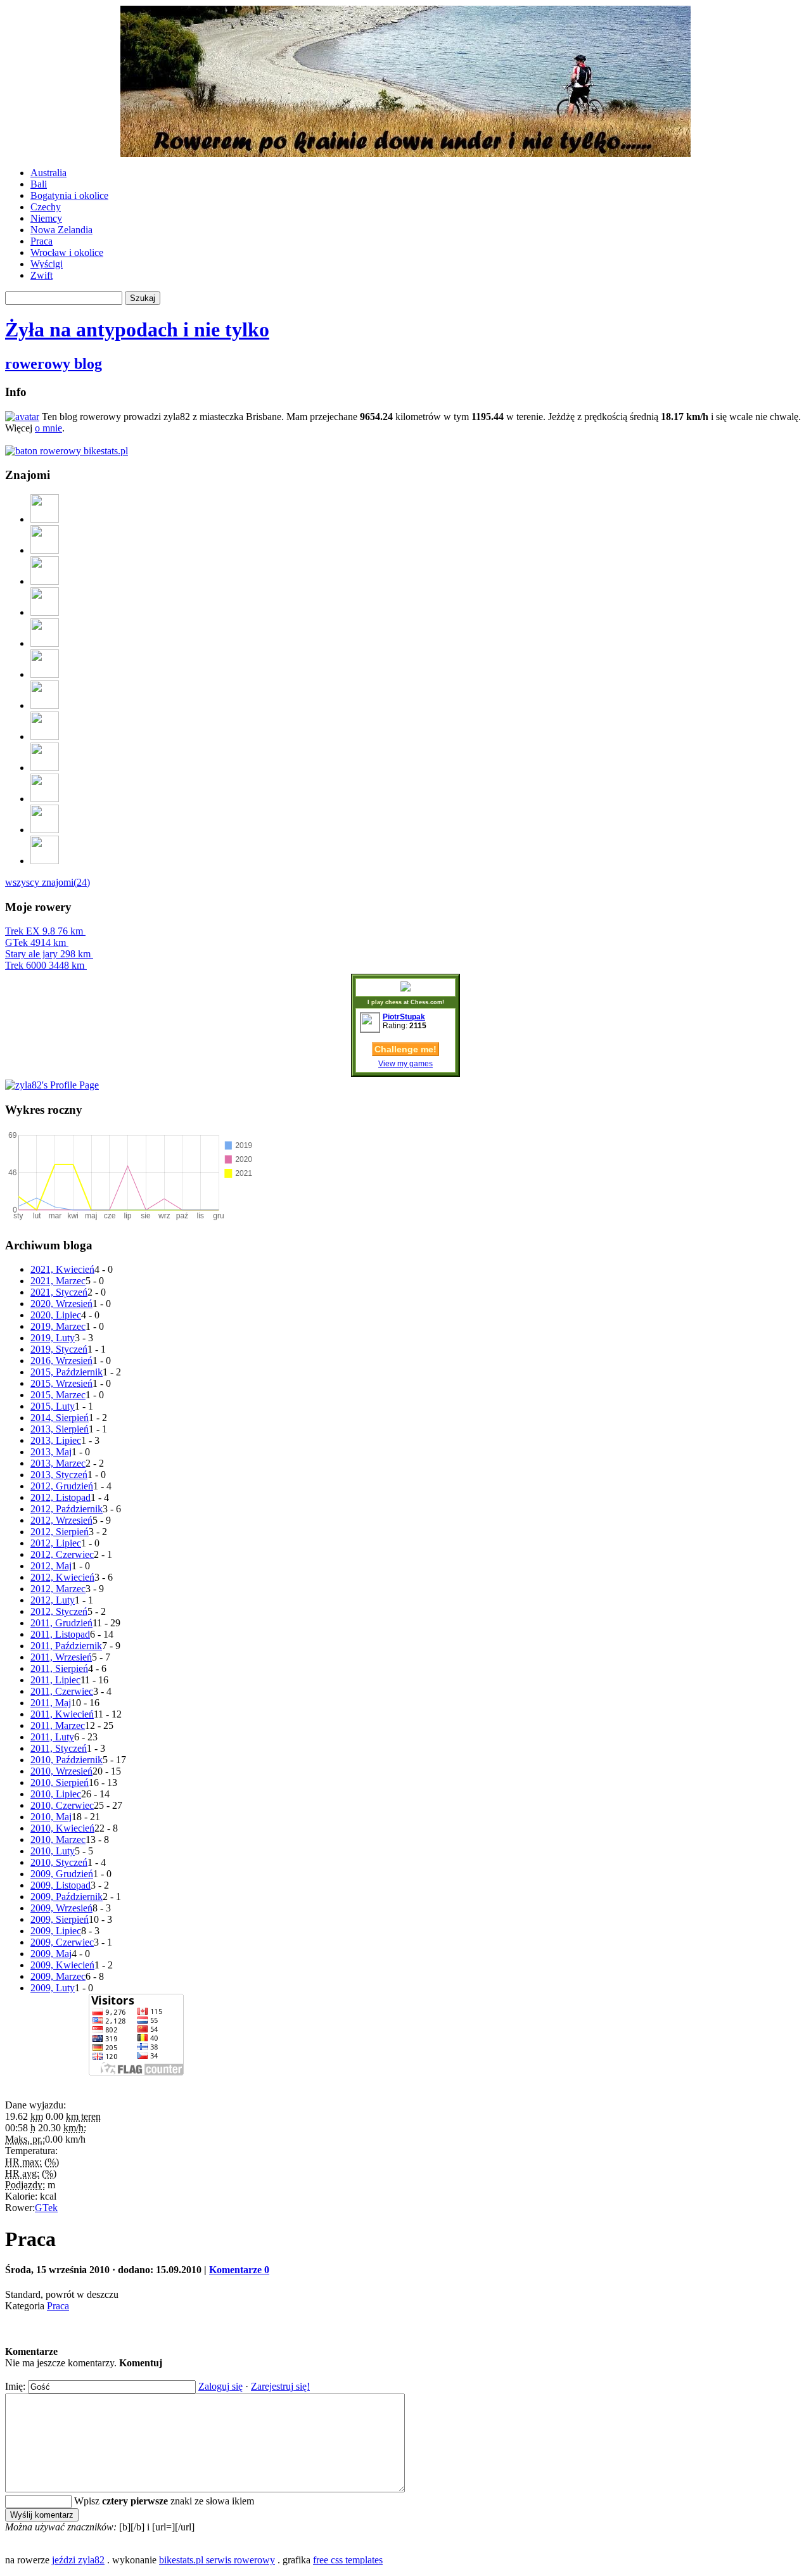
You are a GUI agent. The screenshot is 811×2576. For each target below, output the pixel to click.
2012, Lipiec (56, 1543)
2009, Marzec (58, 1976)
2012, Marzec (58, 1589)
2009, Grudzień (62, 1874)
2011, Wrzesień (61, 1657)
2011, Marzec (58, 1725)
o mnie (48, 428)
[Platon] (45, 612)
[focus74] (45, 581)
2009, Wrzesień (61, 1908)
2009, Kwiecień (62, 1965)
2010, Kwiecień (62, 1828)
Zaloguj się (220, 2386)
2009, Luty (53, 1988)
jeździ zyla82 (78, 2560)
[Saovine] (45, 643)
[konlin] (45, 674)
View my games (405, 1064)
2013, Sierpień (60, 1429)
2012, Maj (51, 1566)
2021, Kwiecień (62, 1269)
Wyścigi (47, 264)
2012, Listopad (61, 1497)
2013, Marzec (58, 1463)
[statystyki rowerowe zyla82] (67, 451)
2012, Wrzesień (61, 1520)
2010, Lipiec (56, 1794)
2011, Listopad (60, 1634)
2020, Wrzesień (61, 1304)
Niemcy (46, 218)
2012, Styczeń (59, 1611)
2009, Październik (67, 1897)
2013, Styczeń (59, 1475)
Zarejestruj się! (280, 2386)
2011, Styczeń (59, 1748)
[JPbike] (45, 768)
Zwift (42, 275)
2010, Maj (51, 1817)
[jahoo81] (45, 705)
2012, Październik (67, 1509)
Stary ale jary (48, 954)
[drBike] (45, 830)
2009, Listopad (61, 1885)
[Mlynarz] (45, 861)
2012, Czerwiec (62, 1554)
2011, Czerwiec (62, 1691)
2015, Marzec (58, 1395)
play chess (386, 1002)
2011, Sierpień (59, 1668)
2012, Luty (53, 1600)
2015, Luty (53, 1406)
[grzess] (45, 550)
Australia (48, 173)
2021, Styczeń (59, 1292)
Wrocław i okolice (67, 252)
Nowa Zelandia (61, 230)
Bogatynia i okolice (69, 195)
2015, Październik (67, 1372)
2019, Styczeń (59, 1349)
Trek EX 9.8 (44, 931)
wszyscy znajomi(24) (48, 882)
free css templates (348, 2560)
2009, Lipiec (56, 1931)
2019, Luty (53, 1338)
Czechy (46, 207)
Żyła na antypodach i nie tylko (137, 329)
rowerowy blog (54, 364)
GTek (35, 942)
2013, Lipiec (56, 1440)
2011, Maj (51, 1703)
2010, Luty (53, 1851)
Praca (42, 241)
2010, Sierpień (60, 1782)
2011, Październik (66, 1646)
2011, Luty (52, 1737)
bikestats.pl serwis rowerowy (217, 2560)
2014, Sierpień (60, 1418)
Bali (39, 184)
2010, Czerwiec (62, 1805)
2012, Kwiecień (62, 1577)
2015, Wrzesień (61, 1383)
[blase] (45, 799)
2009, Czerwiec (62, 1942)
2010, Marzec (58, 1840)
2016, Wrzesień (61, 1361)
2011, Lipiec (55, 1680)
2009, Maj (51, 1954)
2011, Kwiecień (62, 1714)
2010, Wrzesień (61, 1771)
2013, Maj (51, 1452)
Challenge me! (405, 1049)
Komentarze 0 (239, 2270)
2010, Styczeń (59, 1862)
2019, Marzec (58, 1326)
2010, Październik (67, 1760)
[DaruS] (45, 519)
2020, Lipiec (56, 1315)
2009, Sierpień (60, 1919)
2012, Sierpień (60, 1532)
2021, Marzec (58, 1281)
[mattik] (45, 736)
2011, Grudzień (61, 1623)
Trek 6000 (45, 965)
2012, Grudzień (62, 1486)
